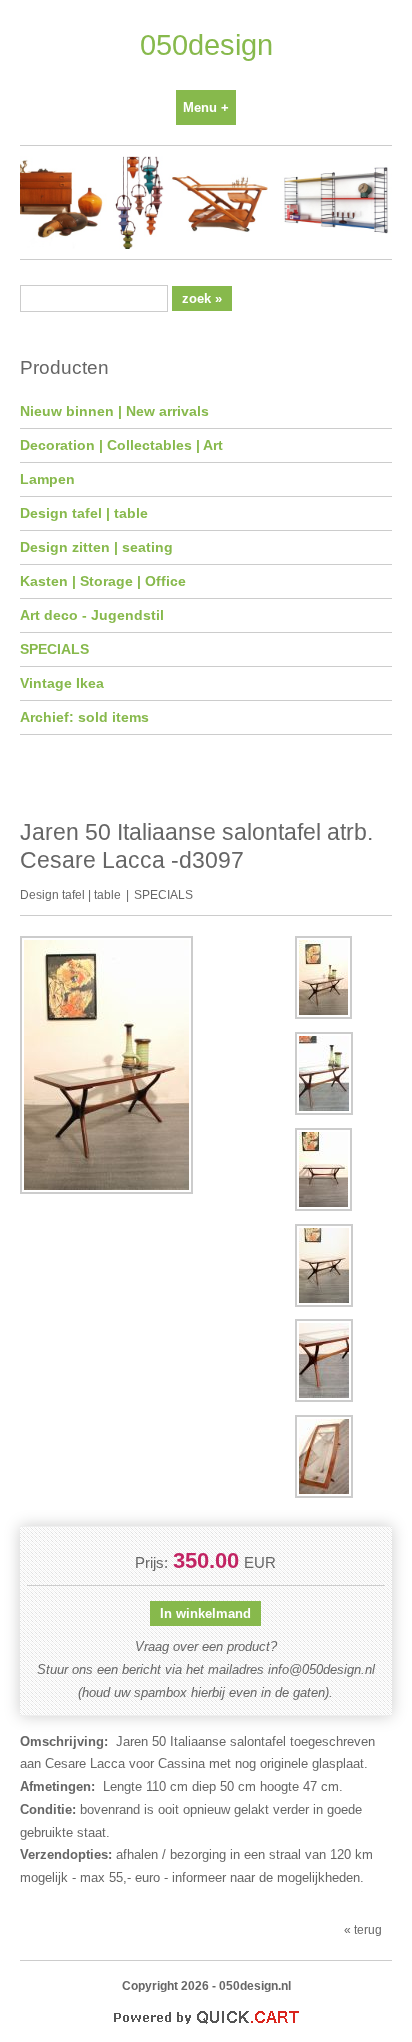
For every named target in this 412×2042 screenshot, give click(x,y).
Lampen (47, 479)
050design (206, 45)
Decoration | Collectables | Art (121, 445)
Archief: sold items (84, 717)
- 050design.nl (251, 1985)
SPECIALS (54, 649)
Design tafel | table (84, 513)
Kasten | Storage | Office (103, 581)
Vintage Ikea (62, 683)
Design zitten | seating (96, 547)
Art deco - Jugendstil (92, 615)
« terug (363, 1929)
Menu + (206, 107)
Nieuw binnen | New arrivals (114, 411)
